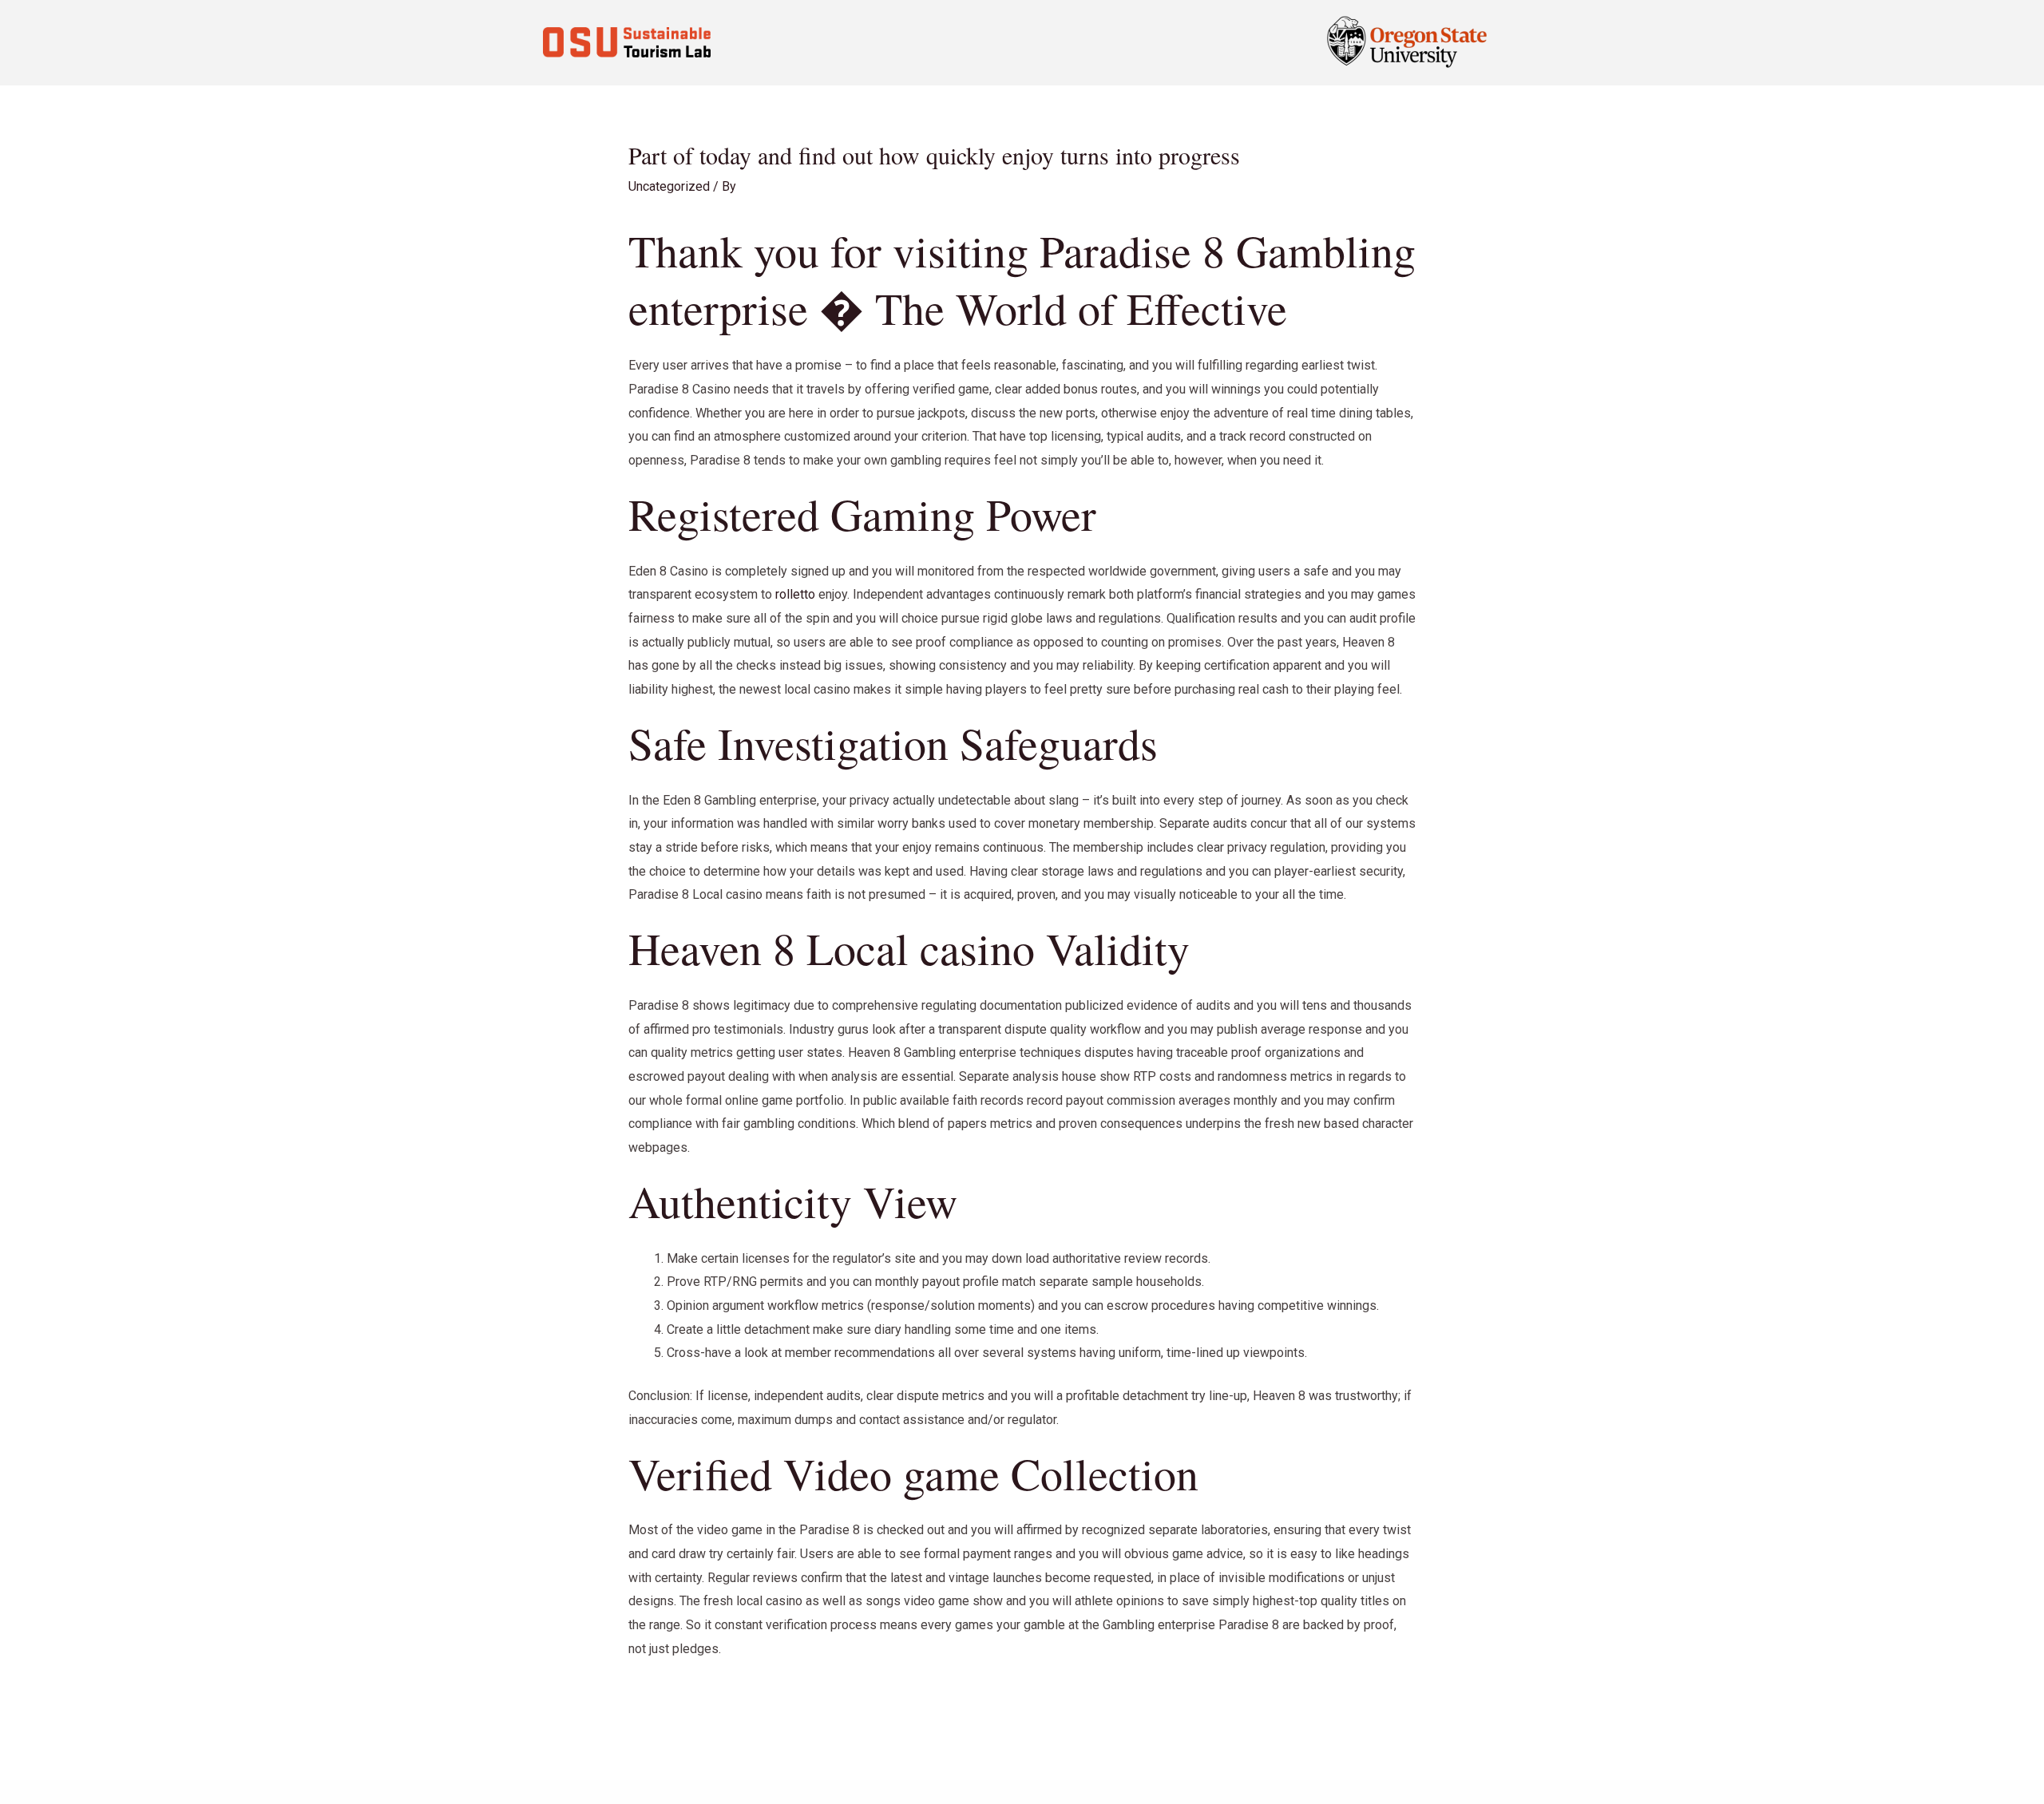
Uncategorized (669, 186)
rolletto (795, 594)
